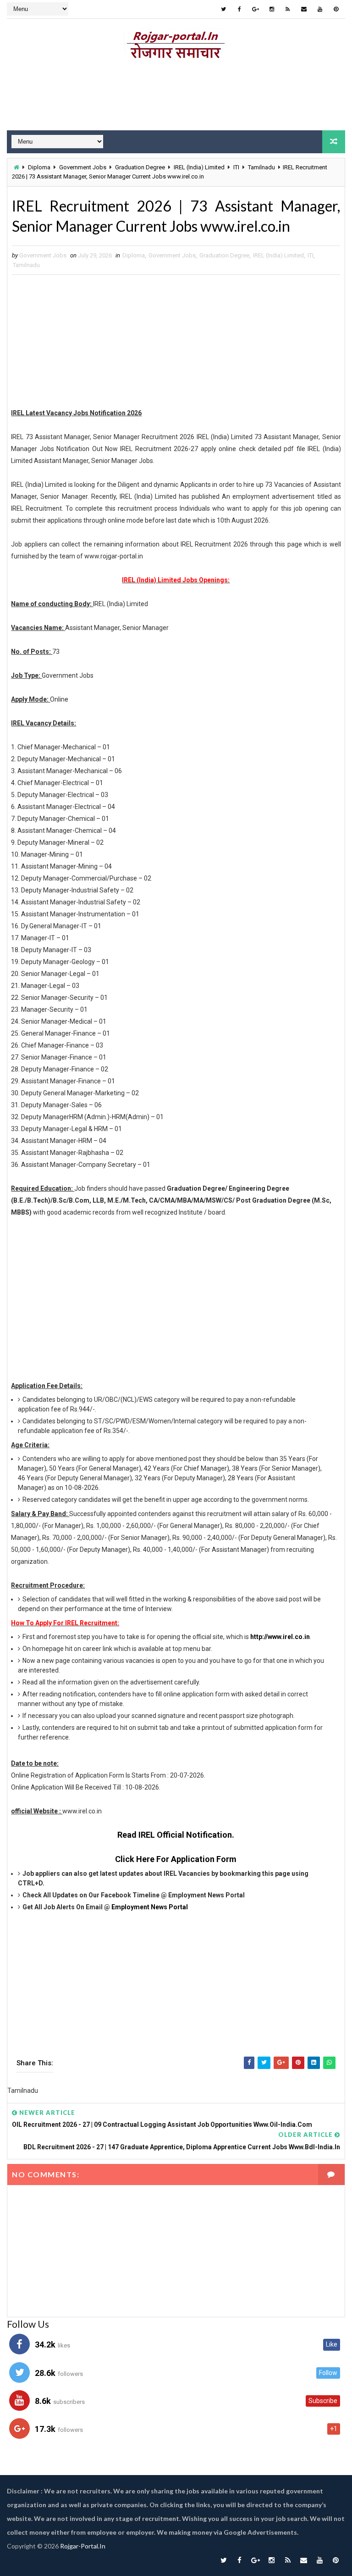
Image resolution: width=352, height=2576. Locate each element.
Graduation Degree (140, 167)
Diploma (39, 167)
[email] (304, 9)
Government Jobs (83, 167)
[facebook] (240, 9)
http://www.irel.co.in (280, 1637)
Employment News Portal (150, 1907)
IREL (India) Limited (199, 167)
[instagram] (272, 9)
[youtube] (320, 9)
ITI (236, 167)
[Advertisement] (176, 98)
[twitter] (224, 9)
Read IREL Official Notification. (176, 1835)
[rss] (288, 9)
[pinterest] (336, 9)
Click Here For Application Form (176, 1859)
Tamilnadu (261, 167)
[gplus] (256, 9)
